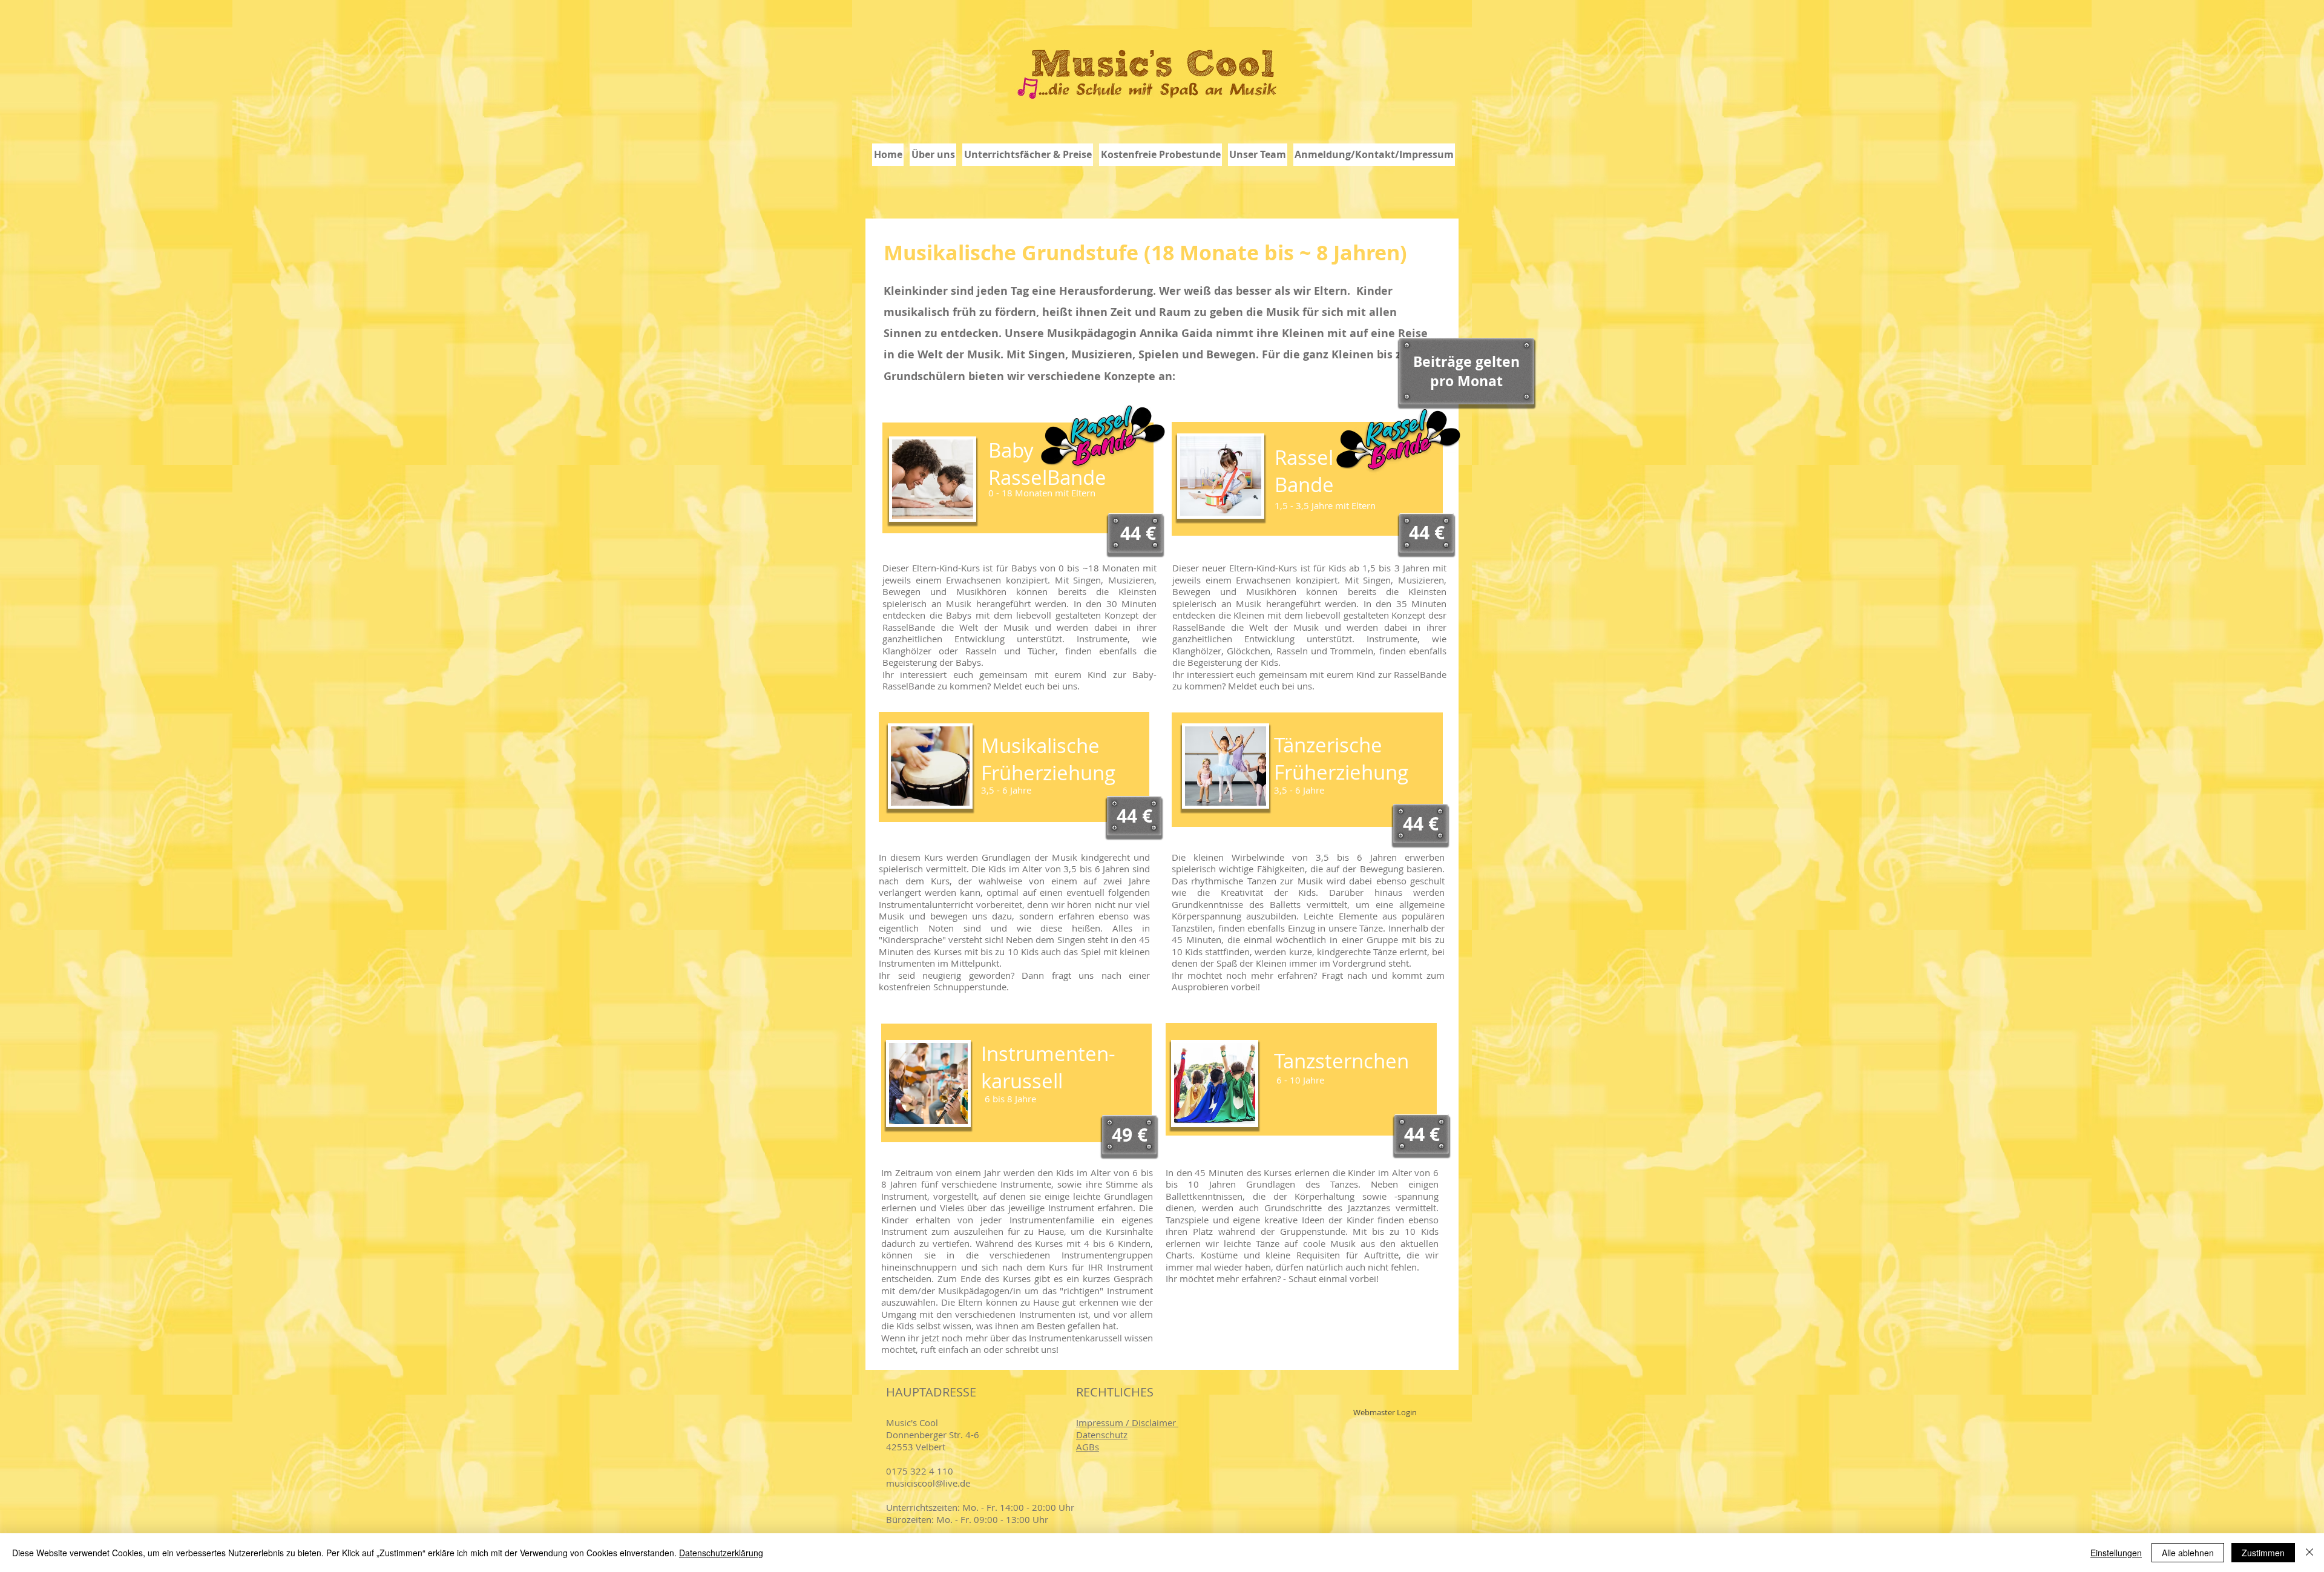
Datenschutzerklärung (721, 1553)
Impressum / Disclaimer (1127, 1422)
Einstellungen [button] (2116, 1553)
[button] (1028, 155)
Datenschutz (1102, 1435)
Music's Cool (913, 1422)
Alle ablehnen (2188, 1553)
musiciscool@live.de (928, 1483)
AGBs (1088, 1447)
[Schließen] (2309, 1553)
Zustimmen (2263, 1553)
